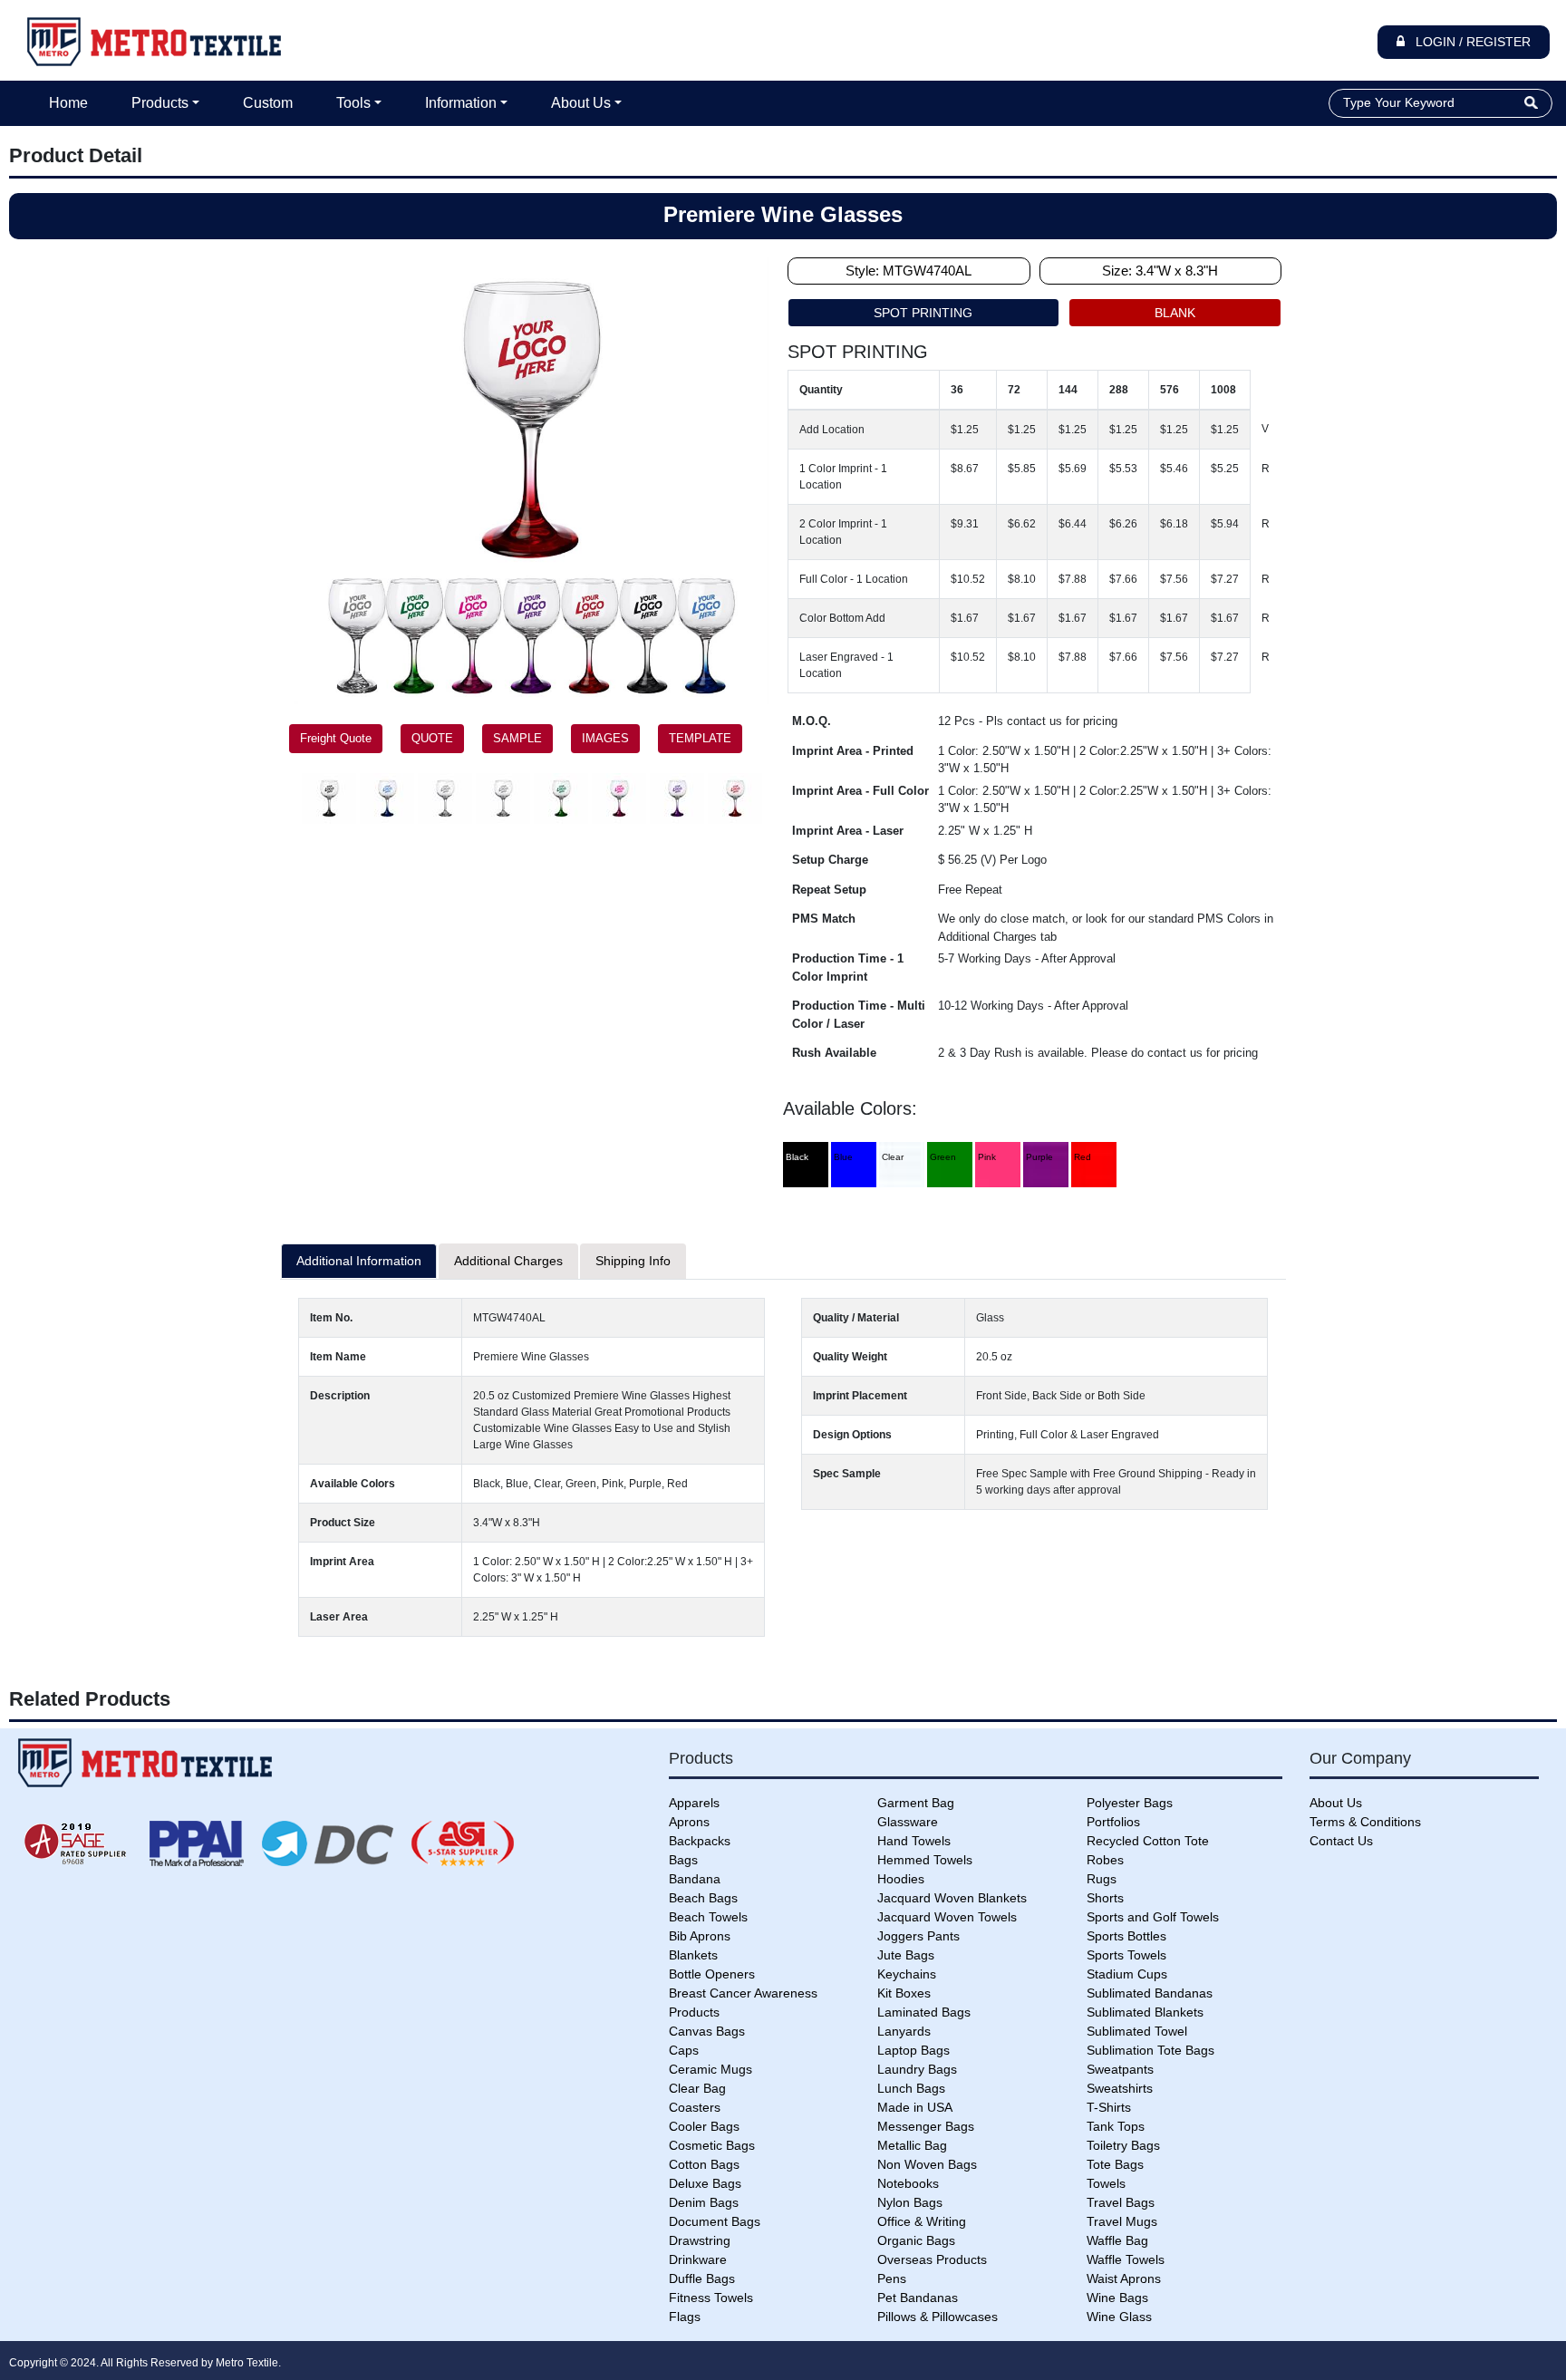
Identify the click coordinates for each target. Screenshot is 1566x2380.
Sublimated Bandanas (1150, 1993)
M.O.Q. (812, 721)
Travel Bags (1121, 2202)
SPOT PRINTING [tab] (923, 313)
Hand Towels (914, 1841)
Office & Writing (922, 2221)
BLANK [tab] (1175, 313)
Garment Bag (916, 1803)
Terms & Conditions (1365, 1822)
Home (68, 103)
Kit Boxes (904, 1993)
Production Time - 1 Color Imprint (848, 967)
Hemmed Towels (925, 1860)
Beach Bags (703, 1898)
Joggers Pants (918, 1936)
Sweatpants (1120, 2069)
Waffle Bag (1117, 2240)
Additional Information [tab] (359, 1261)
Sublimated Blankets (1145, 2012)
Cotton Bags (704, 2164)
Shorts (1105, 1898)
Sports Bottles (1126, 1936)
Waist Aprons (1124, 2278)
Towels (1106, 2183)
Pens (892, 2278)
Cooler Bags (704, 2126)
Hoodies (901, 1879)
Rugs (1102, 1879)
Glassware (908, 1822)
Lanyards (904, 2031)
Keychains (907, 1974)
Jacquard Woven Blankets (952, 1898)
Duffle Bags (702, 2278)
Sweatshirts (1120, 2088)
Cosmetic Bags (712, 2145)
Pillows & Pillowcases (938, 2317)
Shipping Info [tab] (633, 1261)
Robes (1105, 1860)
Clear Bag (697, 2088)
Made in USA (915, 2107)
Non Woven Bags (927, 2164)
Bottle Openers (712, 1974)
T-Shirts (1109, 2107)
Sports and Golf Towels (1153, 1917)
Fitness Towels (711, 2298)
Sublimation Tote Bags (1150, 2050)
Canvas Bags (707, 2031)
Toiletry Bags (1123, 2145)
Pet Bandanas (918, 2298)
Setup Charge (830, 860)
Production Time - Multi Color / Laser (859, 1015)
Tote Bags (1115, 2164)
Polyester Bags (1130, 1803)
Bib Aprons (700, 1936)
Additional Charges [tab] (508, 1261)
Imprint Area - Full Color (860, 791)
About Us (581, 103)
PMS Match (824, 919)
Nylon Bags (910, 2202)
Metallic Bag (912, 2145)
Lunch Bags (911, 2088)
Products (160, 103)
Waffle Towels (1126, 2259)
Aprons (689, 1822)
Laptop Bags (913, 2050)
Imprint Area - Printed (853, 751)
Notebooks (908, 2183)
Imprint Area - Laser (848, 831)
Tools (353, 103)
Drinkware (698, 2259)
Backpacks (700, 1841)
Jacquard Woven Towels (947, 1917)
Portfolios (1113, 1822)
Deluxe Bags (705, 2183)
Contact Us (1341, 1841)
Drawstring (700, 2240)
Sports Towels (1126, 1955)
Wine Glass (1119, 2317)
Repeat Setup (829, 890)
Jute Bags (906, 1955)
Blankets (693, 1955)
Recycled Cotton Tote (1148, 1841)
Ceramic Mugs (710, 2069)
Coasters (695, 2107)
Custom (268, 103)
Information (461, 103)
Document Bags (715, 2221)
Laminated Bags (924, 2012)
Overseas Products (932, 2259)
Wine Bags (1117, 2298)
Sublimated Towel (1137, 2031)
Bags (683, 1860)
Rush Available (834, 1053)
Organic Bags (916, 2240)
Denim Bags (704, 2202)
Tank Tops (1116, 2126)
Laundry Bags (917, 2069)
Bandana (695, 1879)
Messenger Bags (926, 2126)
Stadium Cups (1127, 1974)
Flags (685, 2317)
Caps (684, 2050)
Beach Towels (708, 1917)
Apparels (694, 1803)
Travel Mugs (1122, 2221)
